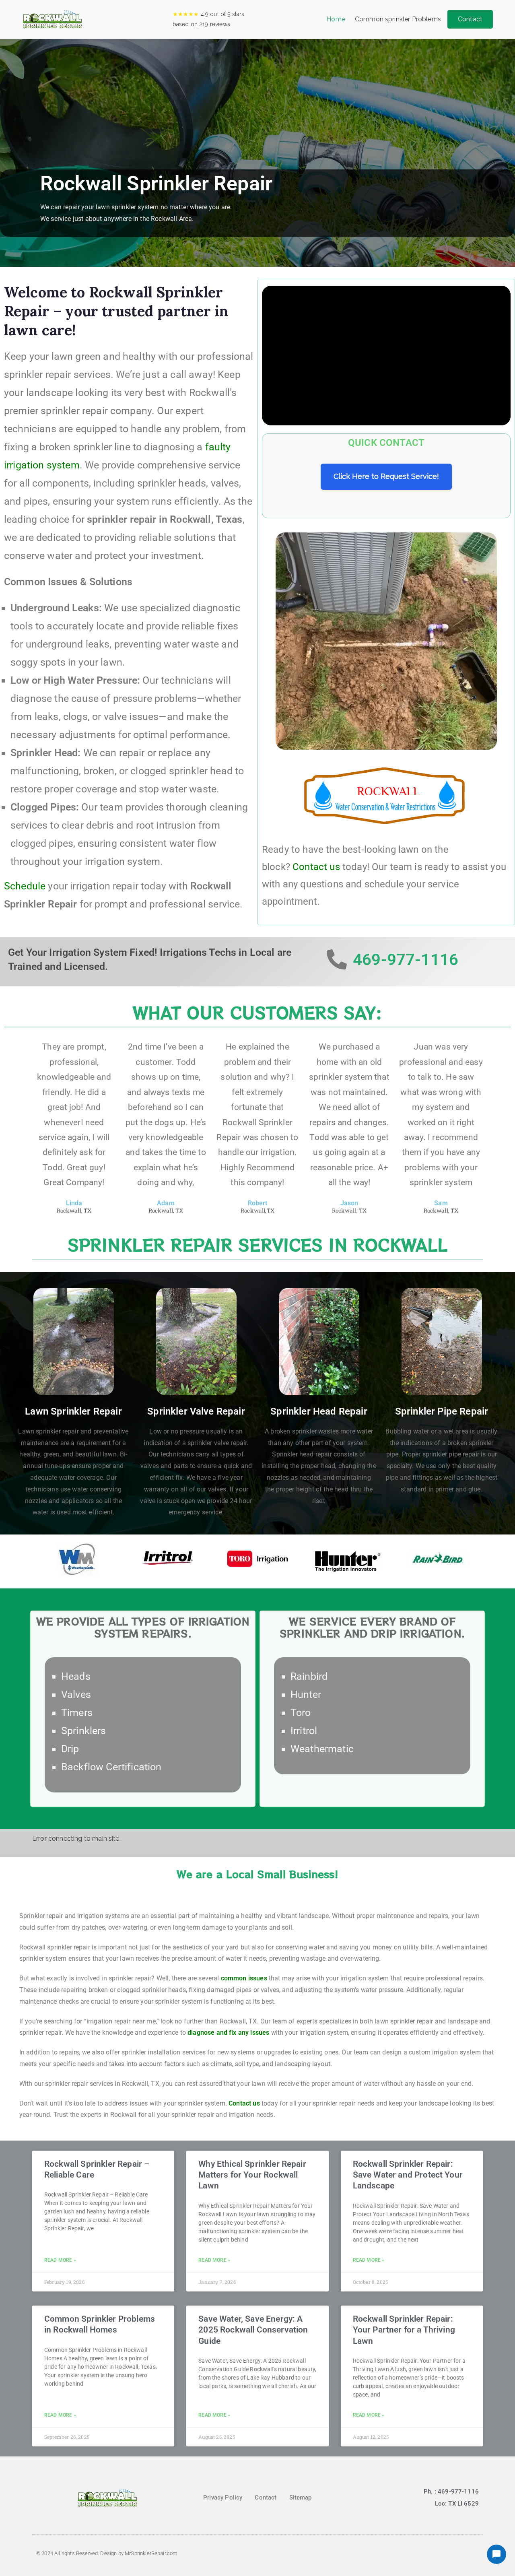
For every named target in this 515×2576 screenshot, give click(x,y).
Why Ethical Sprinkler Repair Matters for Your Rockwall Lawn (252, 2175)
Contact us (316, 867)
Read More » (60, 2260)
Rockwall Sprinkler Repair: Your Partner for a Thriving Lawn (404, 2330)
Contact (470, 19)
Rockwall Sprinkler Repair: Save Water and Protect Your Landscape (408, 2175)
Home (336, 19)
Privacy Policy (223, 2498)
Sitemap (301, 2498)
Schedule (25, 886)
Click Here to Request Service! (386, 476)
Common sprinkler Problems (398, 19)
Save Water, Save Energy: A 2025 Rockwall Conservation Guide (253, 2330)
